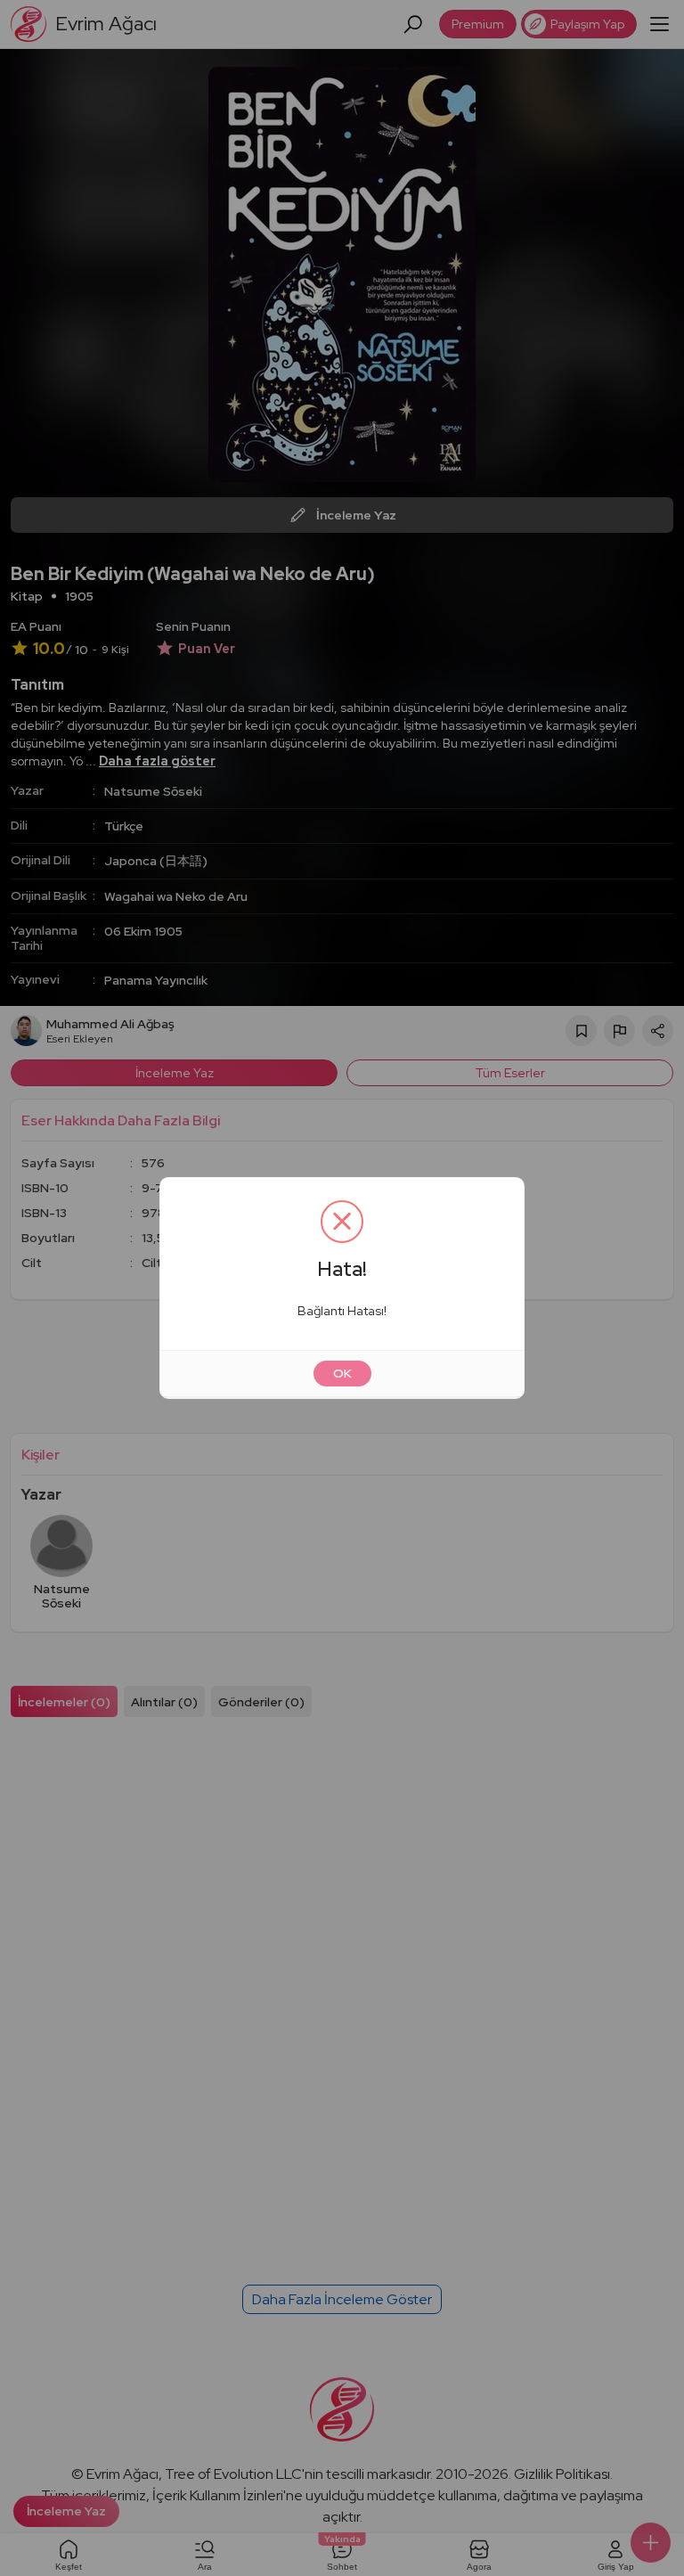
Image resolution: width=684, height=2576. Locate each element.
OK (342, 1373)
